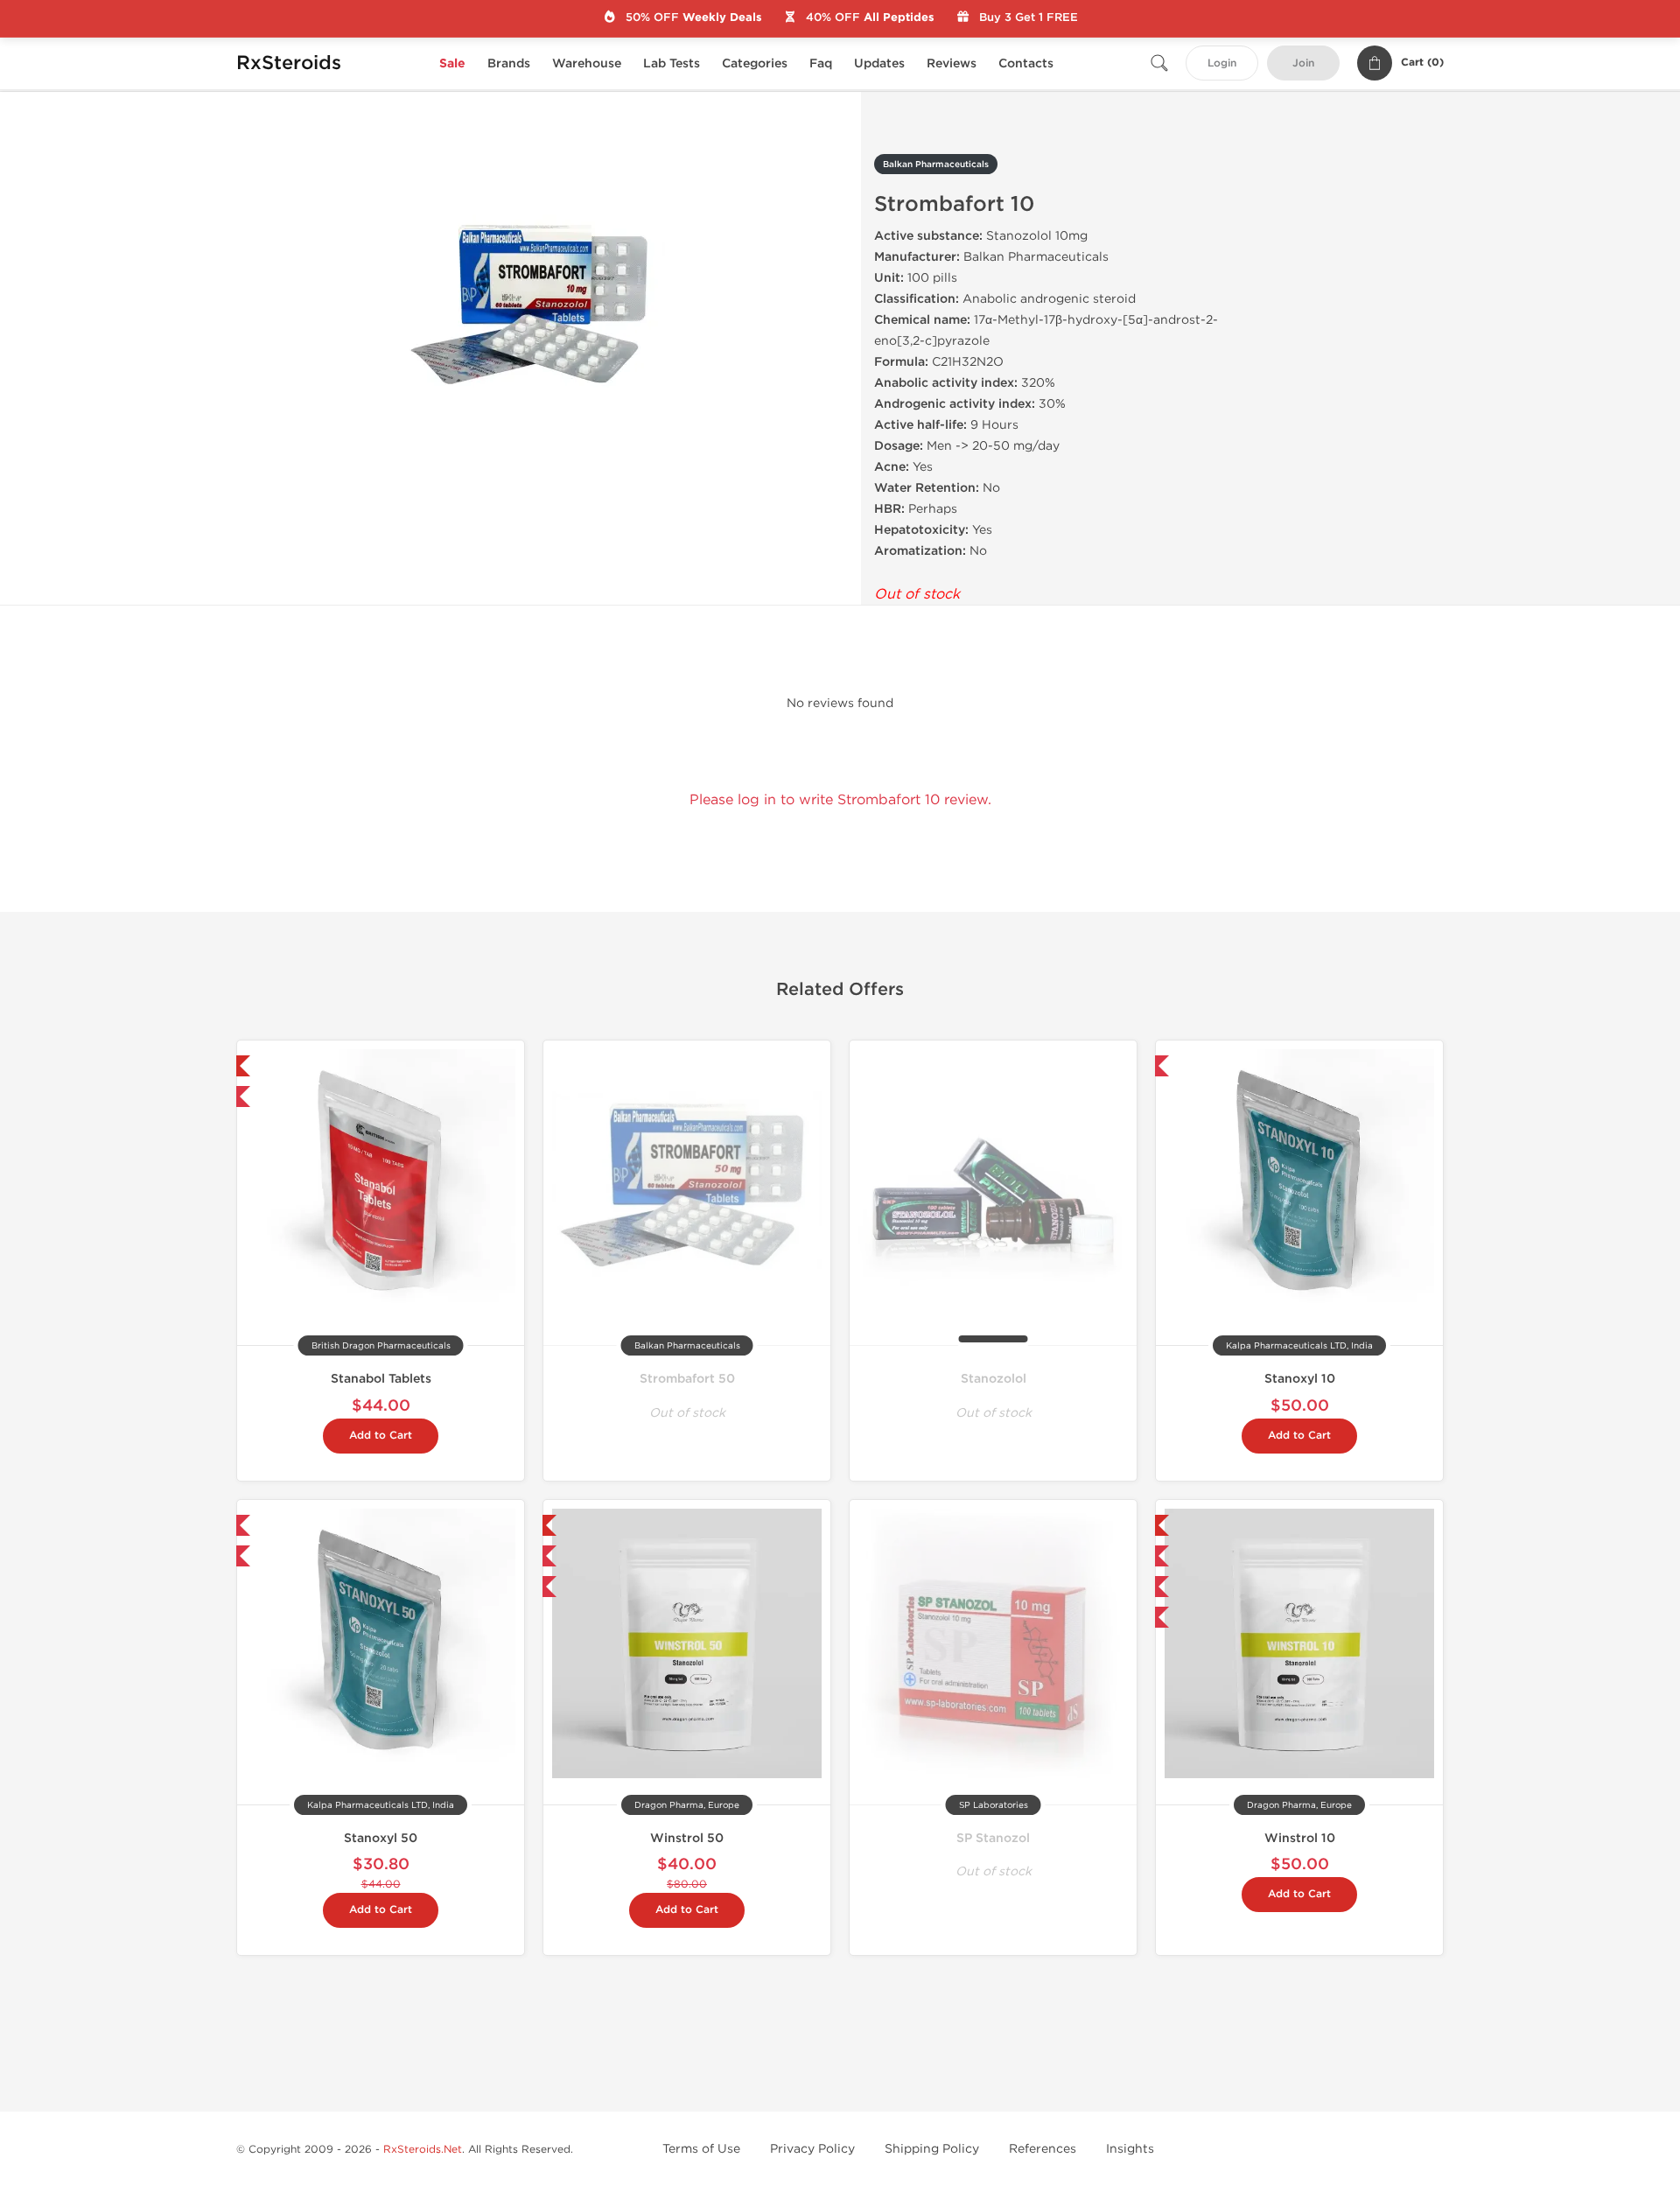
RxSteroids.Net (423, 2149)
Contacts (1026, 63)
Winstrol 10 (1300, 1838)
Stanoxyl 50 (381, 1838)
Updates (879, 63)
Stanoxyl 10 (1300, 1379)
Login (1222, 63)
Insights (1130, 2149)
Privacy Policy (812, 2149)
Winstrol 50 (687, 1838)
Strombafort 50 (687, 1379)
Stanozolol (994, 1379)
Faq (821, 63)
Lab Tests (672, 63)
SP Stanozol (993, 1838)
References (1043, 2149)
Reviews (952, 63)
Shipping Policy (932, 2149)
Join (1303, 63)
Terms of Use (701, 2149)
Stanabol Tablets (381, 1379)
